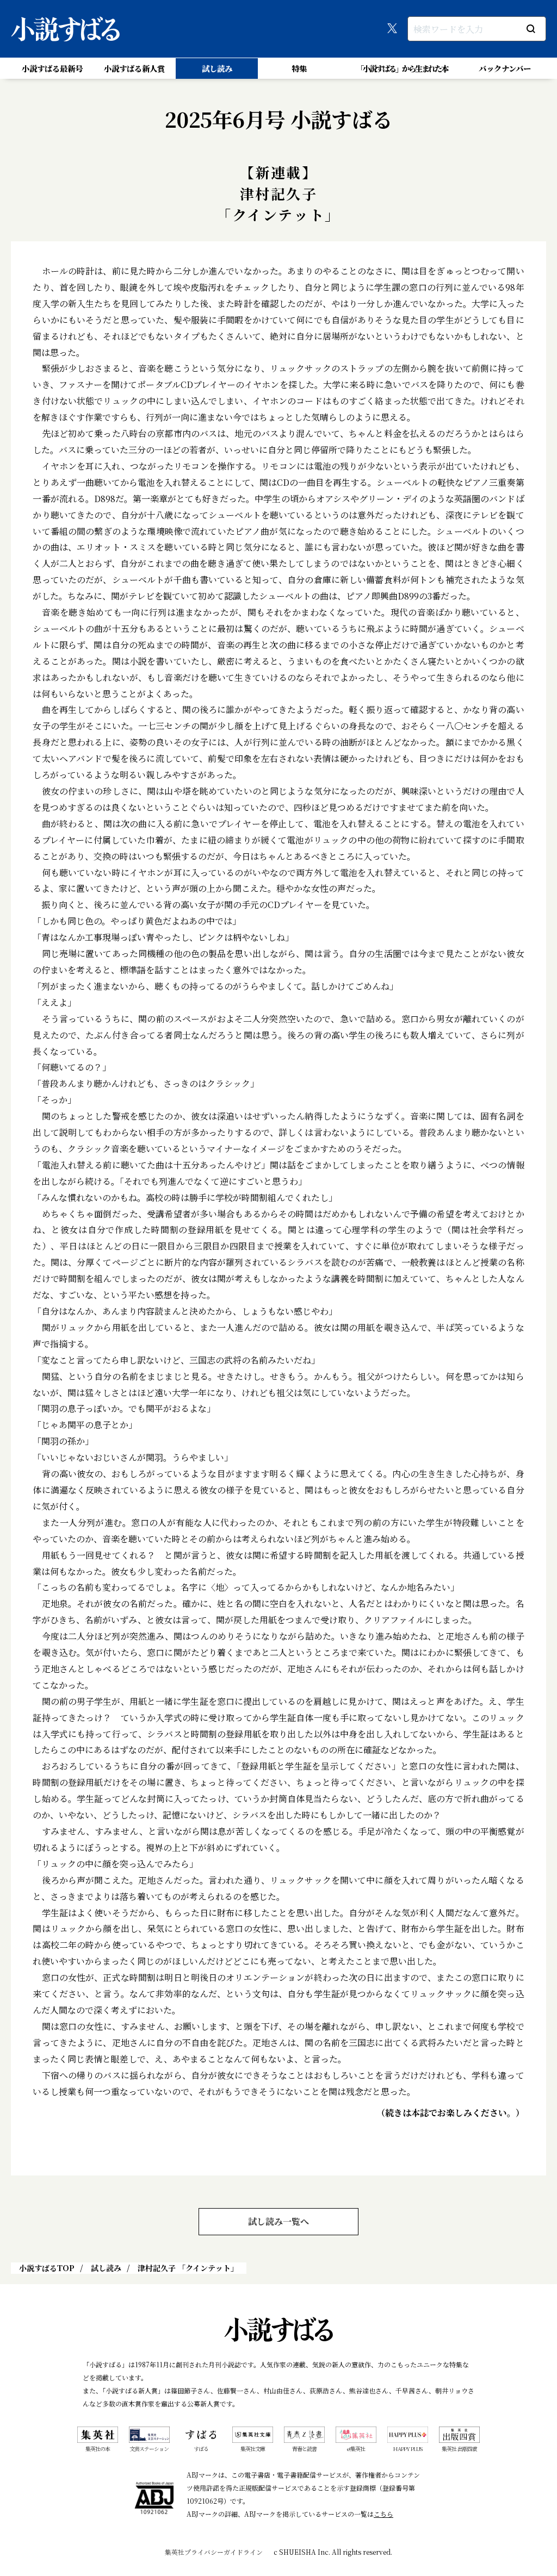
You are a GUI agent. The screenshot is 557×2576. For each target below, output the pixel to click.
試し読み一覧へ (278, 2221)
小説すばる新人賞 (134, 68)
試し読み (217, 68)
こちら (383, 2514)
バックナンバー (505, 68)
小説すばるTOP (47, 2268)
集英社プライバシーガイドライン (214, 2552)
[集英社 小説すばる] (65, 29)
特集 (299, 68)
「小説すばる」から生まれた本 (402, 68)
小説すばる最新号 (52, 68)
